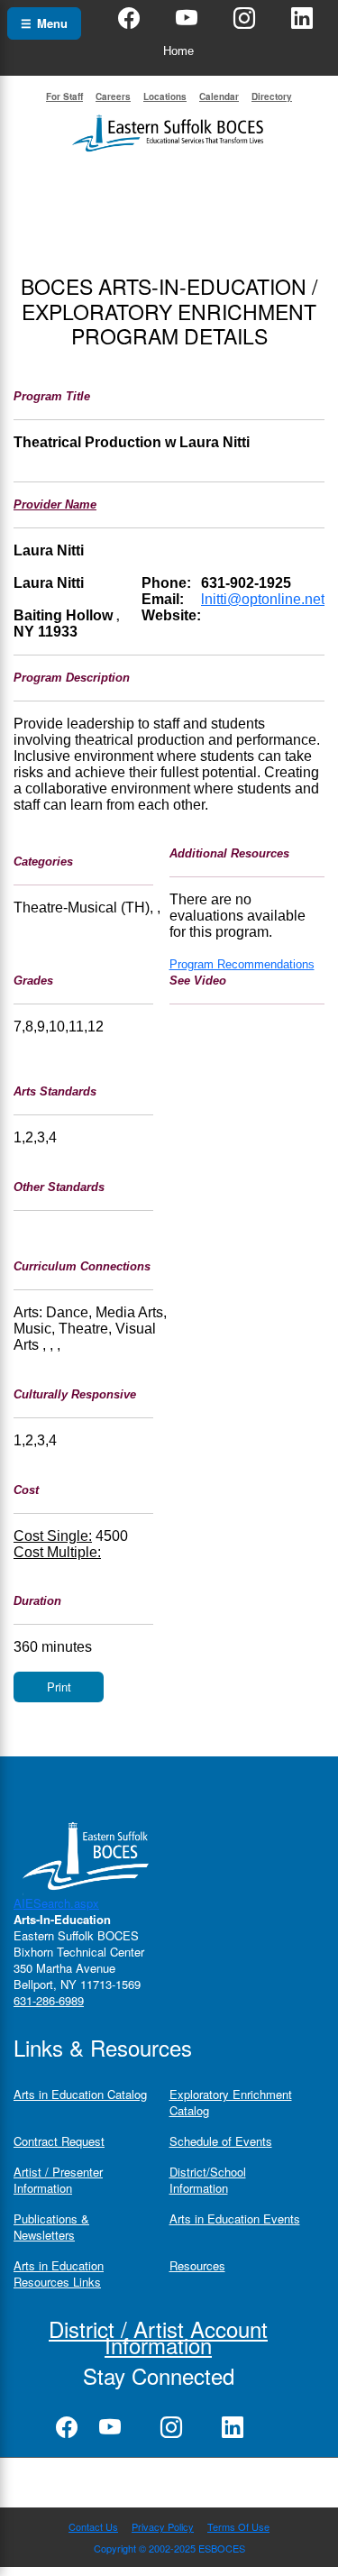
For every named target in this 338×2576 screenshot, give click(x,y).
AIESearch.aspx (56, 1903)
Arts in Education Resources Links (59, 2273)
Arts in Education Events (235, 2218)
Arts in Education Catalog (80, 2094)
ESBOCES (222, 2548)
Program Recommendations (242, 964)
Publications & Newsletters (51, 2227)
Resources (197, 2265)
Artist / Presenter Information (58, 2180)
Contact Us (93, 2526)
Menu (44, 23)
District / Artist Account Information (158, 2337)
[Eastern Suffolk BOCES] (169, 131)
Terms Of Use (238, 2526)
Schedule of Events (221, 2141)
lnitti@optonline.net (263, 599)
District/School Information (208, 2180)
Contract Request (59, 2141)
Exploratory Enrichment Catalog (231, 2102)
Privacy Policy (163, 2526)
